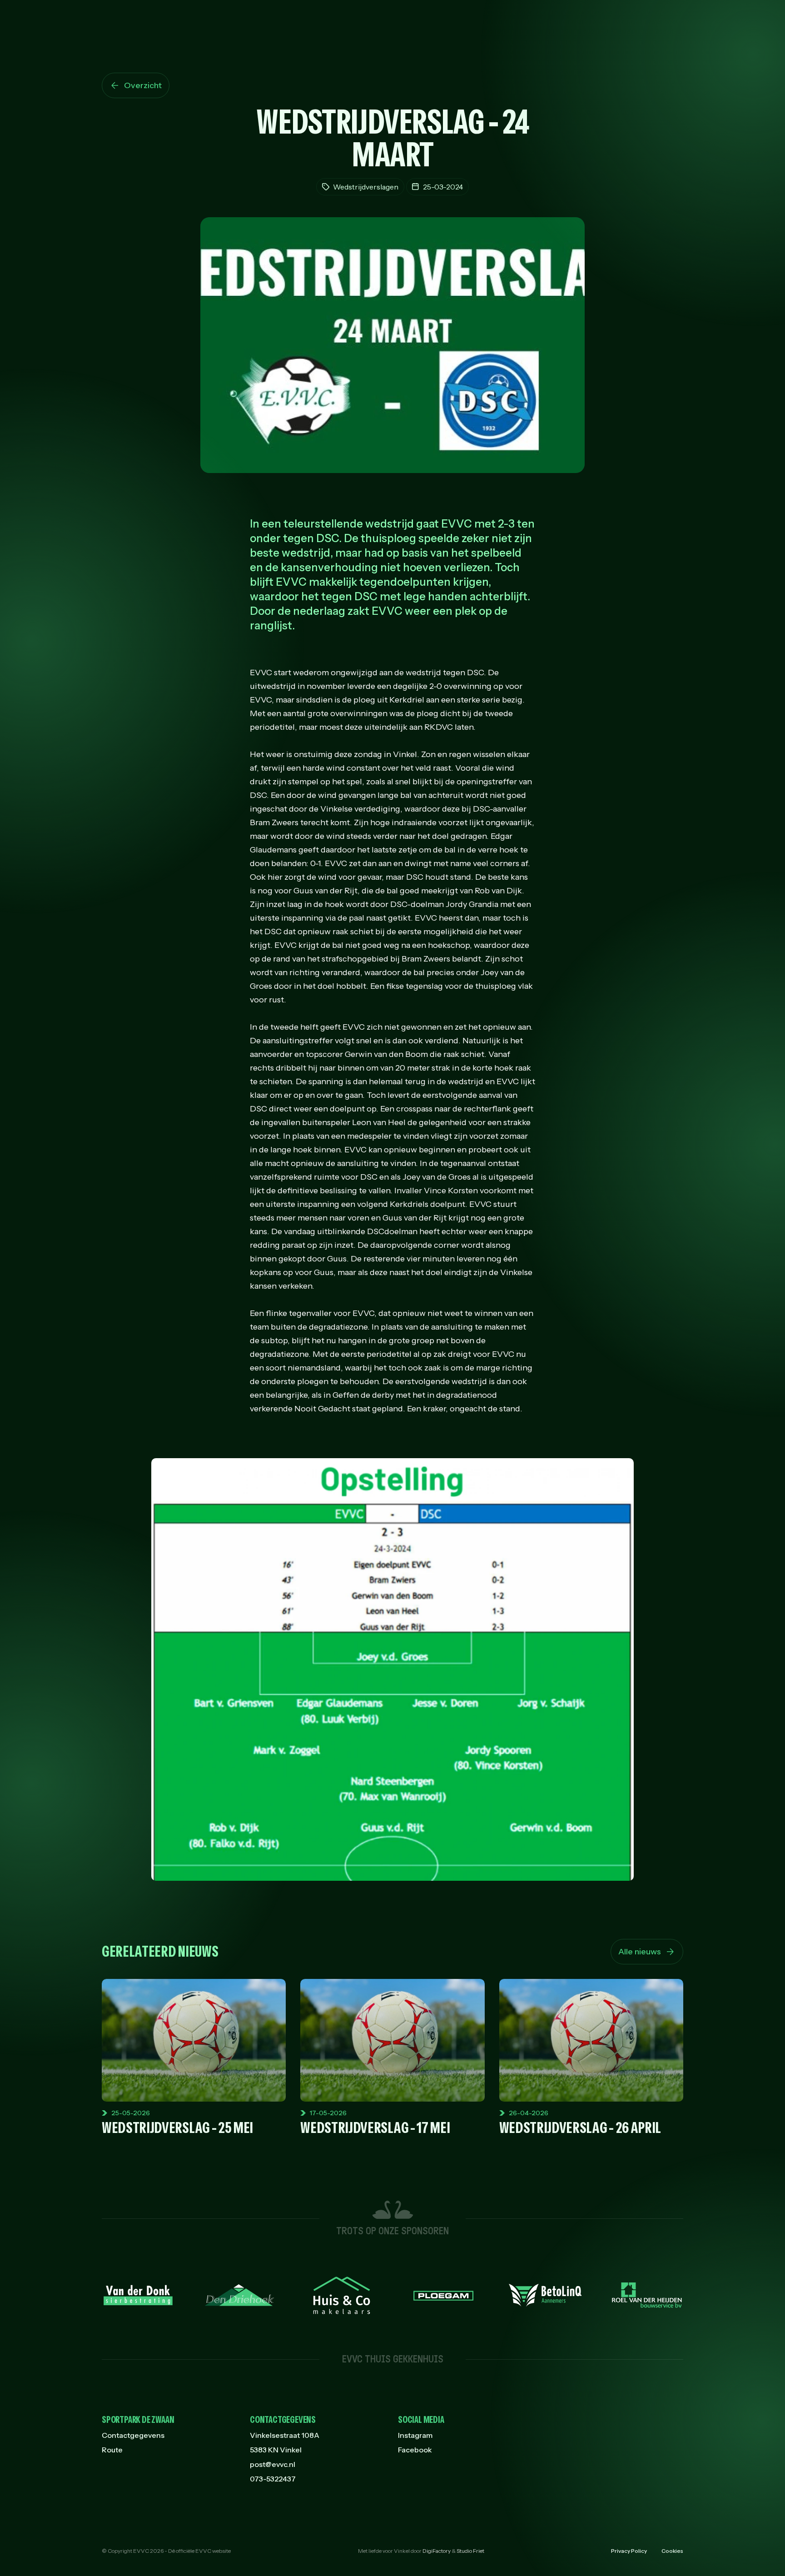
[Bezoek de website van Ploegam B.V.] (443, 2295)
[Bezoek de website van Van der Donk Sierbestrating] (138, 2295)
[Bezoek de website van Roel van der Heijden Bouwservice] (647, 2295)
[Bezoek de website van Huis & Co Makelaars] (342, 2295)
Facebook (415, 2450)
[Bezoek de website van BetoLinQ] (545, 2295)
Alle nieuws (640, 1952)
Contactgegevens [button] (283, 2420)
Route (112, 2450)
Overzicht (143, 85)
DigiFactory (437, 2551)
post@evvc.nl (273, 2464)
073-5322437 (273, 2479)
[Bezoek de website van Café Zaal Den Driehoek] (240, 2295)
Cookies (672, 2551)
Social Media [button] (421, 2420)
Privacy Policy (629, 2551)
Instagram (415, 2435)
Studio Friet (470, 2551)
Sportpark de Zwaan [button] (138, 2420)
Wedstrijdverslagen (366, 187)
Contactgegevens (133, 2435)
